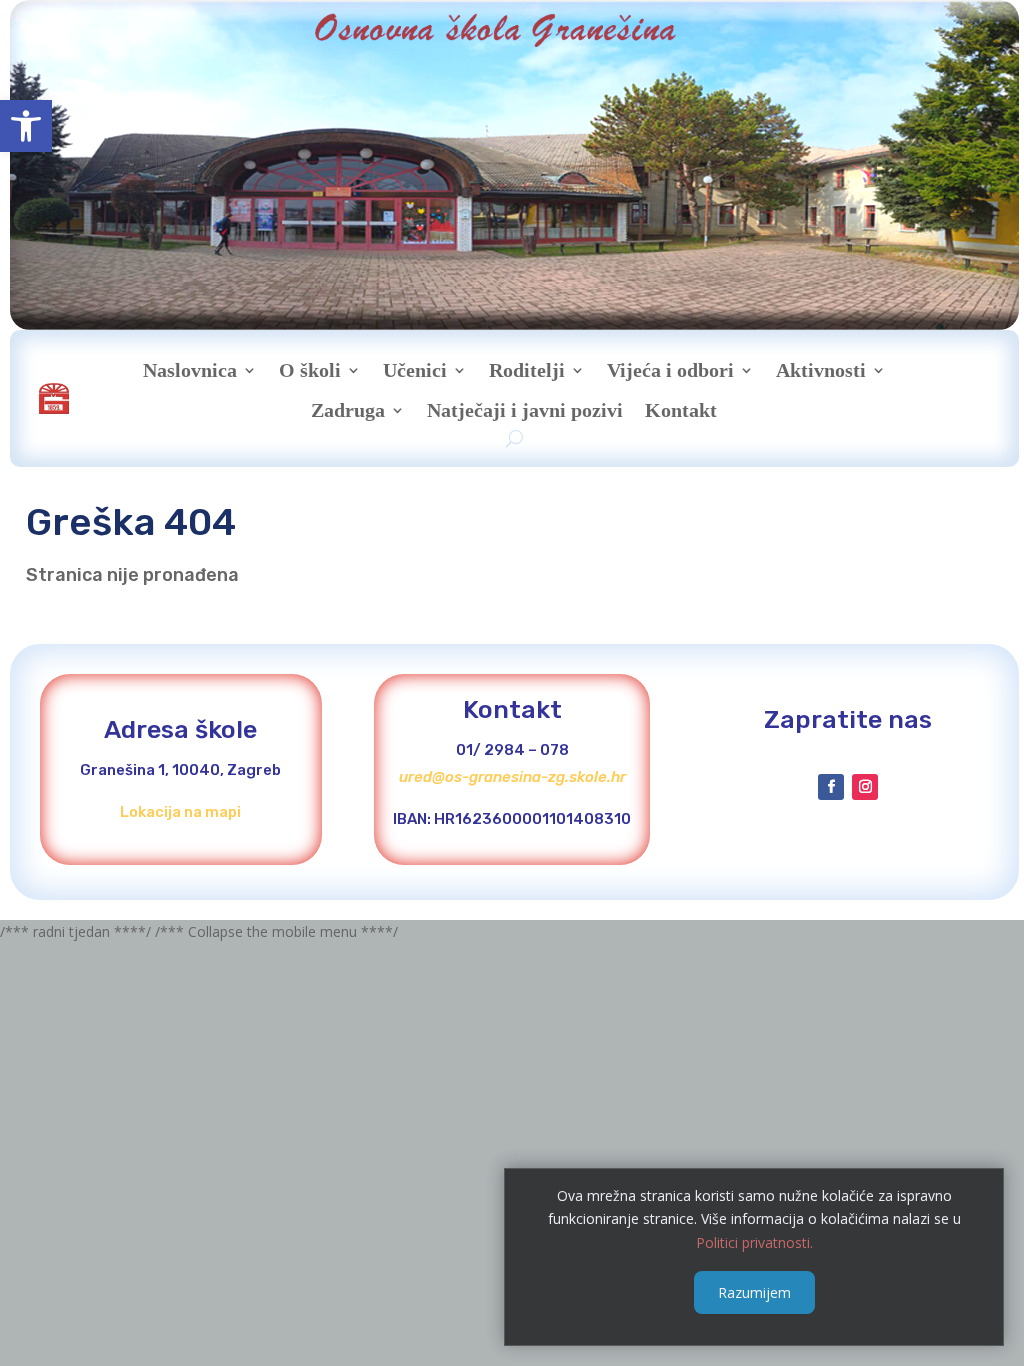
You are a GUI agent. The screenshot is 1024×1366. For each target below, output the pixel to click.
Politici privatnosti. (754, 1242)
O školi (310, 370)
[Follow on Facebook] (831, 787)
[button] (26, 126)
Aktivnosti (821, 370)
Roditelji (527, 370)
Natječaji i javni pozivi (525, 410)
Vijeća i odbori (670, 370)
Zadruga (348, 410)
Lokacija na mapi (180, 812)
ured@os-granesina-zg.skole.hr (512, 777)
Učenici (415, 370)
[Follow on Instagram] (865, 787)
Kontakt (681, 410)
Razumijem (754, 1292)
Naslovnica (190, 370)
